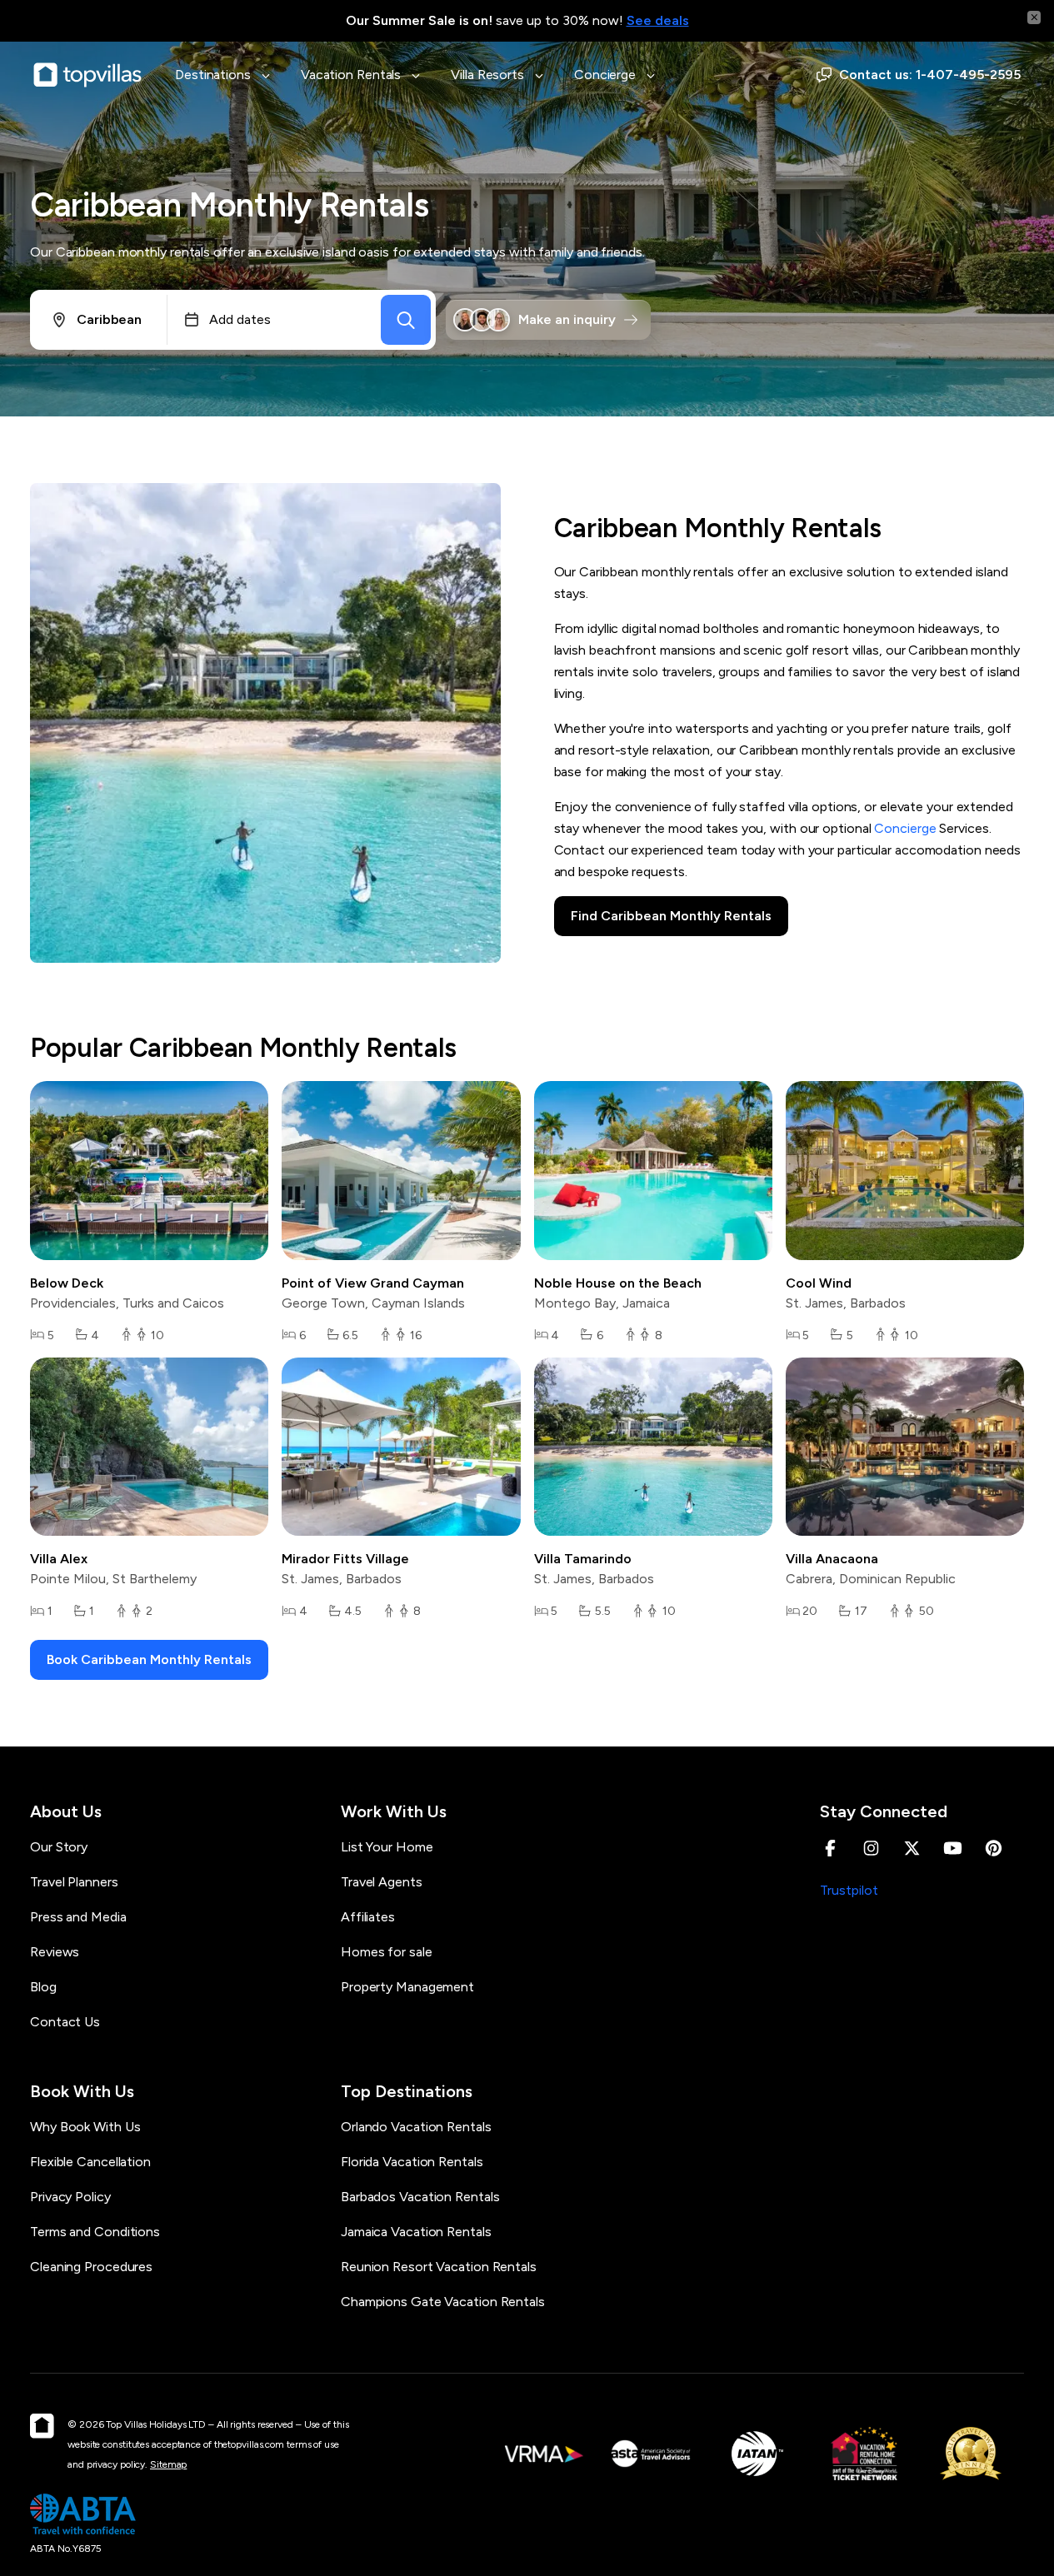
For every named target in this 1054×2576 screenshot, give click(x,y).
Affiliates (368, 1917)
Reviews (55, 1952)
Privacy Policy (70, 2197)
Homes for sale (387, 1952)
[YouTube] (953, 1848)
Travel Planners (74, 1882)
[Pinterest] (994, 1848)
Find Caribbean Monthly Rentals (671, 916)
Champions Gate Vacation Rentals (443, 2302)
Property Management (407, 1987)
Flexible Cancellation (90, 2162)
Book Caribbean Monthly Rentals (149, 1659)
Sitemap (168, 2464)
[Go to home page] (87, 75)
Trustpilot (849, 1890)
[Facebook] (830, 1848)
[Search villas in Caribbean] (406, 320)
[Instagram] (871, 1848)
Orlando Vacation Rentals (416, 2127)
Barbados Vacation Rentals (420, 2197)
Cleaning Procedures (91, 2267)
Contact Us (65, 2022)
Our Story (59, 1847)
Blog (43, 1987)
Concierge (905, 828)
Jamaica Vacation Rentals (416, 2232)
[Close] (1034, 17)
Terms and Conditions (95, 2232)
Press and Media (78, 1917)
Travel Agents (382, 1882)
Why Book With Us (85, 2127)
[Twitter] (912, 1848)
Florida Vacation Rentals (412, 2162)
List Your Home (387, 1847)
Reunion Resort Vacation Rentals (439, 2267)
